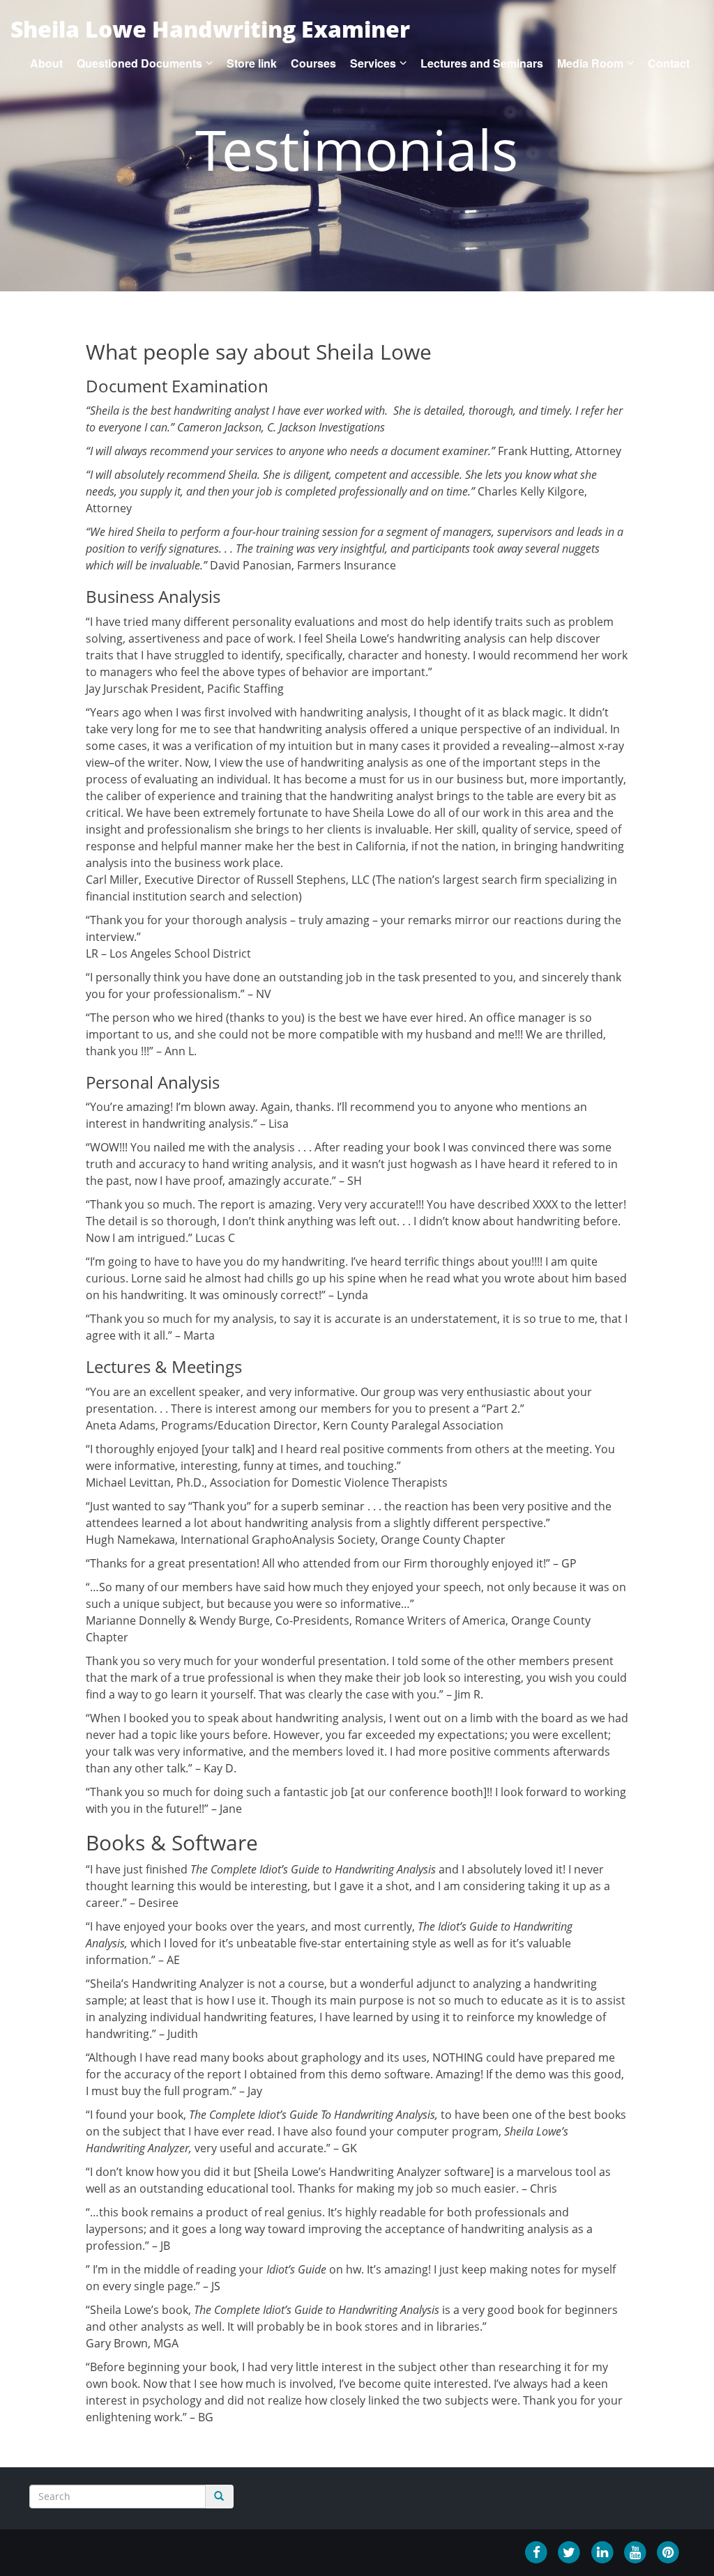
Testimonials (357, 149)
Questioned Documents (139, 63)
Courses (313, 63)
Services (373, 63)
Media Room (590, 63)
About (46, 63)
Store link (252, 63)
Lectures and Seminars (482, 63)
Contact (669, 63)
